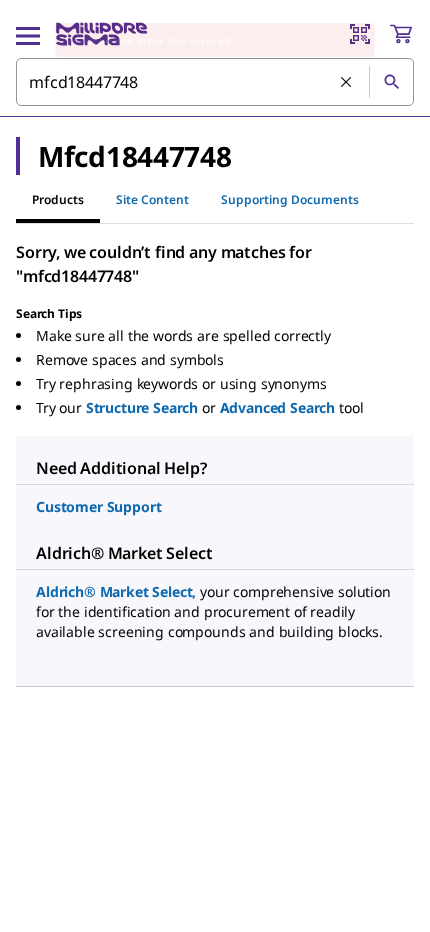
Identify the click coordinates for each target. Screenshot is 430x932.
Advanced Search (278, 407)
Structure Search (142, 407)
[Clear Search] (347, 83)
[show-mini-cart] (401, 34)
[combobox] (215, 82)
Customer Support (98, 506)
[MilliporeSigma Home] (101, 34)
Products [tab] (58, 199)
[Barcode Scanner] (360, 34)
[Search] (391, 82)
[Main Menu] (28, 34)
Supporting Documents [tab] (290, 199)
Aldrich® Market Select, (116, 591)
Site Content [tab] (152, 199)
